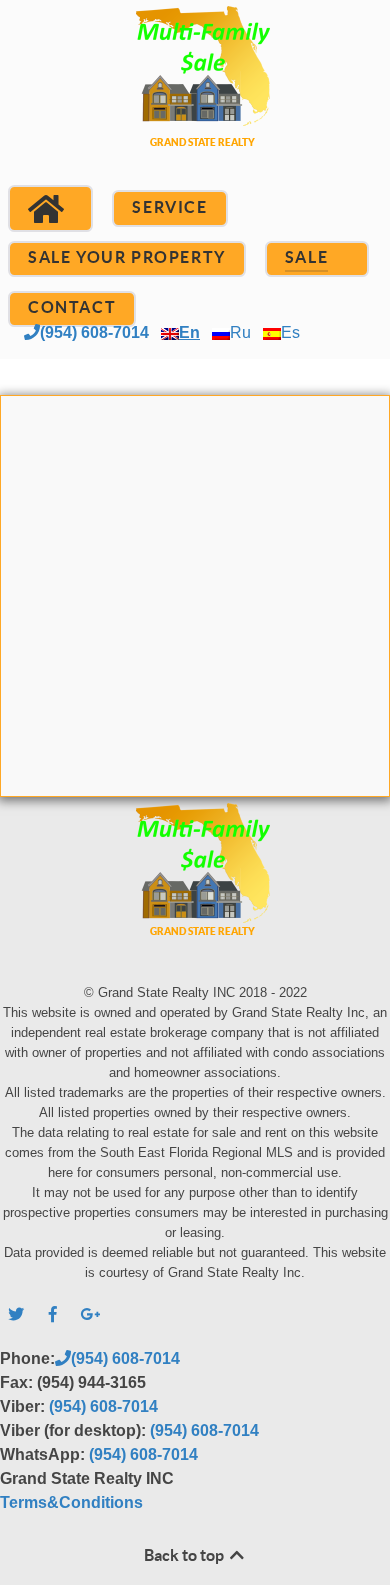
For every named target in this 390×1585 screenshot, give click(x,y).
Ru (240, 332)
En (189, 332)
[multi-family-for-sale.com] (195, 100)
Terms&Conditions (71, 1502)
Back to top (185, 1555)
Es (290, 332)
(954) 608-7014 (94, 332)
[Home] (50, 209)
